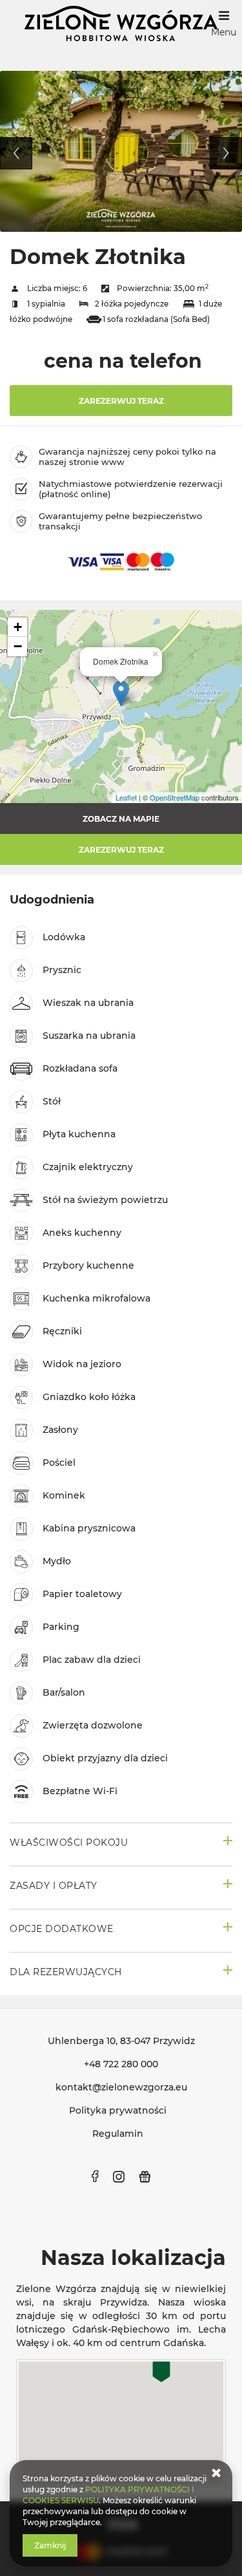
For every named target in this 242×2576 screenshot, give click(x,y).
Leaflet (126, 797)
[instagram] (118, 2177)
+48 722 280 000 (121, 2064)
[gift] (145, 2177)
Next (226, 153)
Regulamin (118, 2134)
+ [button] (18, 627)
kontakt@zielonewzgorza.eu (121, 2087)
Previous (16, 153)
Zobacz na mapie (121, 819)
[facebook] (95, 2177)
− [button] (18, 646)
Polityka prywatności (118, 2110)
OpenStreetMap (175, 797)
